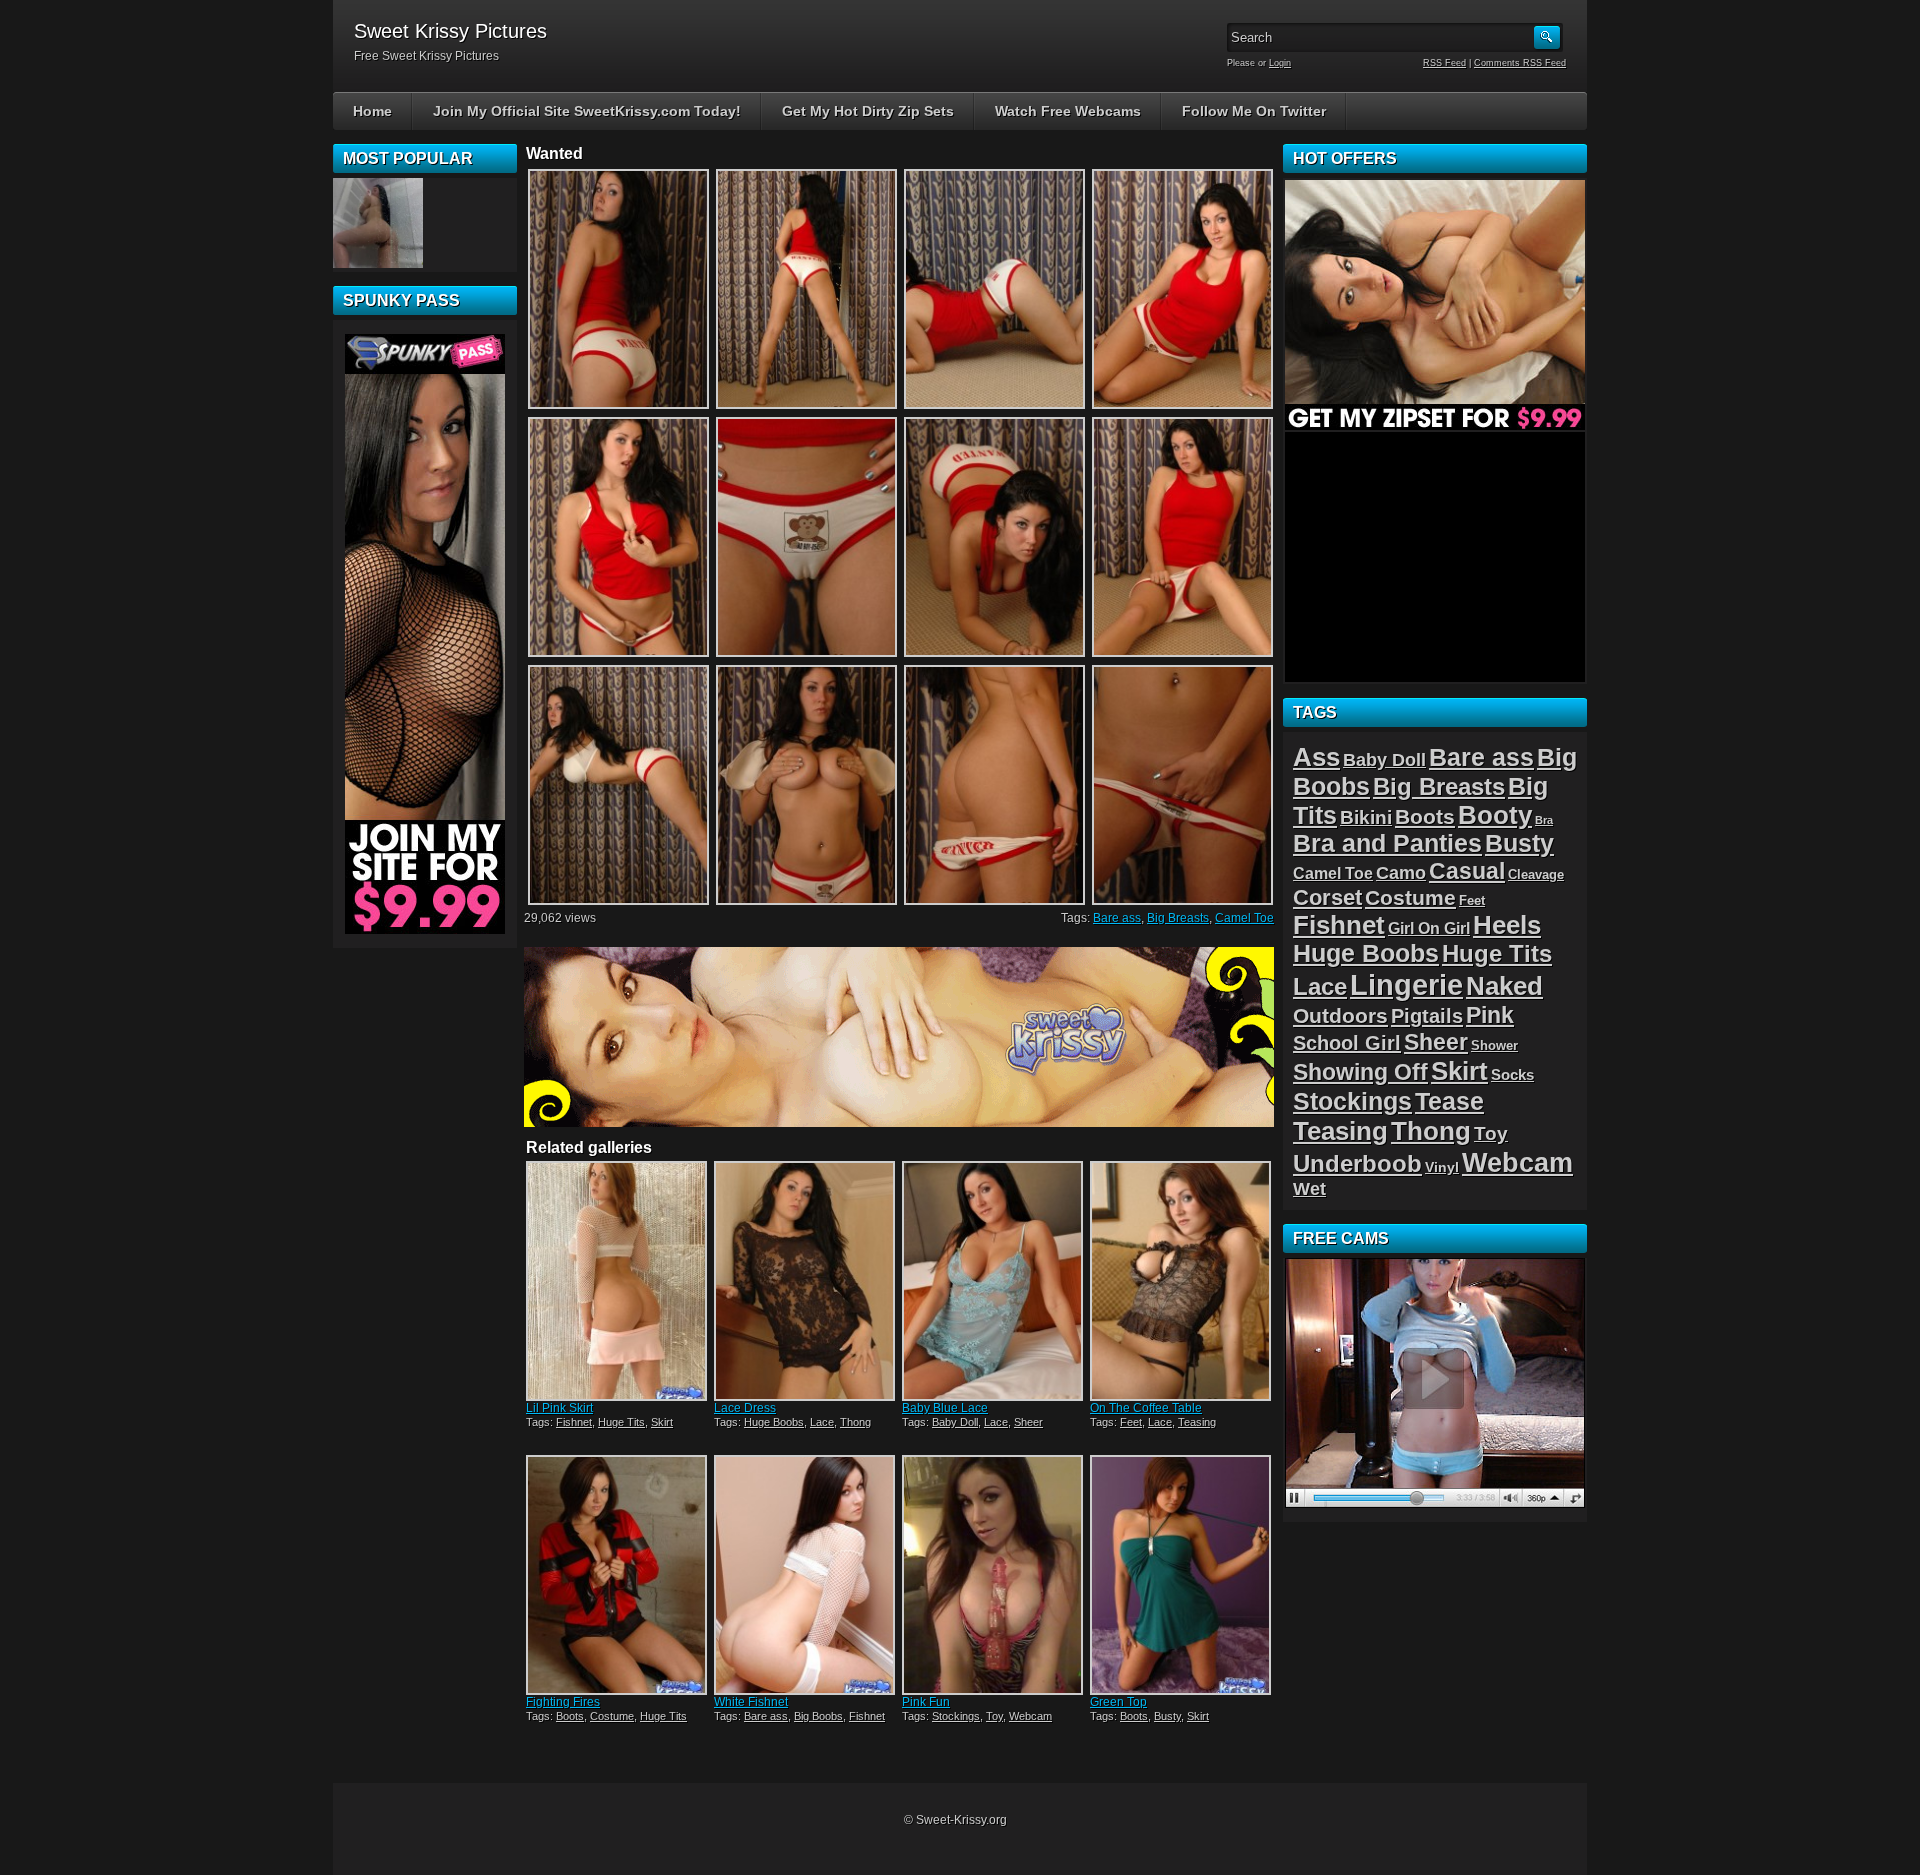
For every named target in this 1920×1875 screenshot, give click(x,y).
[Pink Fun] (994, 1575)
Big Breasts (1178, 918)
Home (372, 111)
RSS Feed (1444, 63)
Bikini (1366, 817)
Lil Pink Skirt (559, 1408)
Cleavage (1536, 874)
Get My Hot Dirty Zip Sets (868, 111)
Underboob (1357, 1163)
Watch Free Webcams (1068, 111)
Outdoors (1340, 1015)
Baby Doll (955, 1422)
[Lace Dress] (806, 1281)
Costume (612, 1716)
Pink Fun (926, 1702)
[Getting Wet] (378, 223)
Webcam (1030, 1716)
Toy (994, 1716)
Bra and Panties (1387, 843)
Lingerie (1406, 984)
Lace (822, 1422)
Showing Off (1360, 1072)
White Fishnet (751, 1702)
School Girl (1347, 1043)
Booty (1495, 815)
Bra (1544, 820)
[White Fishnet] (806, 1575)
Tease (1449, 1101)
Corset (1327, 897)
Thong (855, 1422)
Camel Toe (1244, 918)
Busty (1167, 1716)
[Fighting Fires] (618, 1575)
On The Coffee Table (1146, 1408)
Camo (1401, 873)
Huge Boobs (774, 1422)
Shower (1494, 1045)
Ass (1316, 757)
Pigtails (1427, 1015)
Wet (1309, 1189)
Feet (1131, 1422)
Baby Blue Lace (945, 1408)
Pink (1490, 1015)
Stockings (956, 1716)
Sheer (1028, 1422)
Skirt (662, 1422)
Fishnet (574, 1422)
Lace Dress (745, 1408)
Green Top (1118, 1702)
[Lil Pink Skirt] (618, 1281)
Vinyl (1442, 1167)
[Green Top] (1182, 1575)
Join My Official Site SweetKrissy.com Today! (587, 111)
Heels (1507, 925)
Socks (1512, 1074)
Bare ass (1117, 918)
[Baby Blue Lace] (994, 1281)
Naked (1504, 986)
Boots (570, 1716)
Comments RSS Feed (1520, 63)
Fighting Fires (563, 1702)
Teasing (1197, 1422)
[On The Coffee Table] (1182, 1281)
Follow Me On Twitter (1254, 111)
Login (1280, 63)
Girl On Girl (1429, 928)
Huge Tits (621, 1422)
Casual (1467, 871)
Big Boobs (818, 1716)
